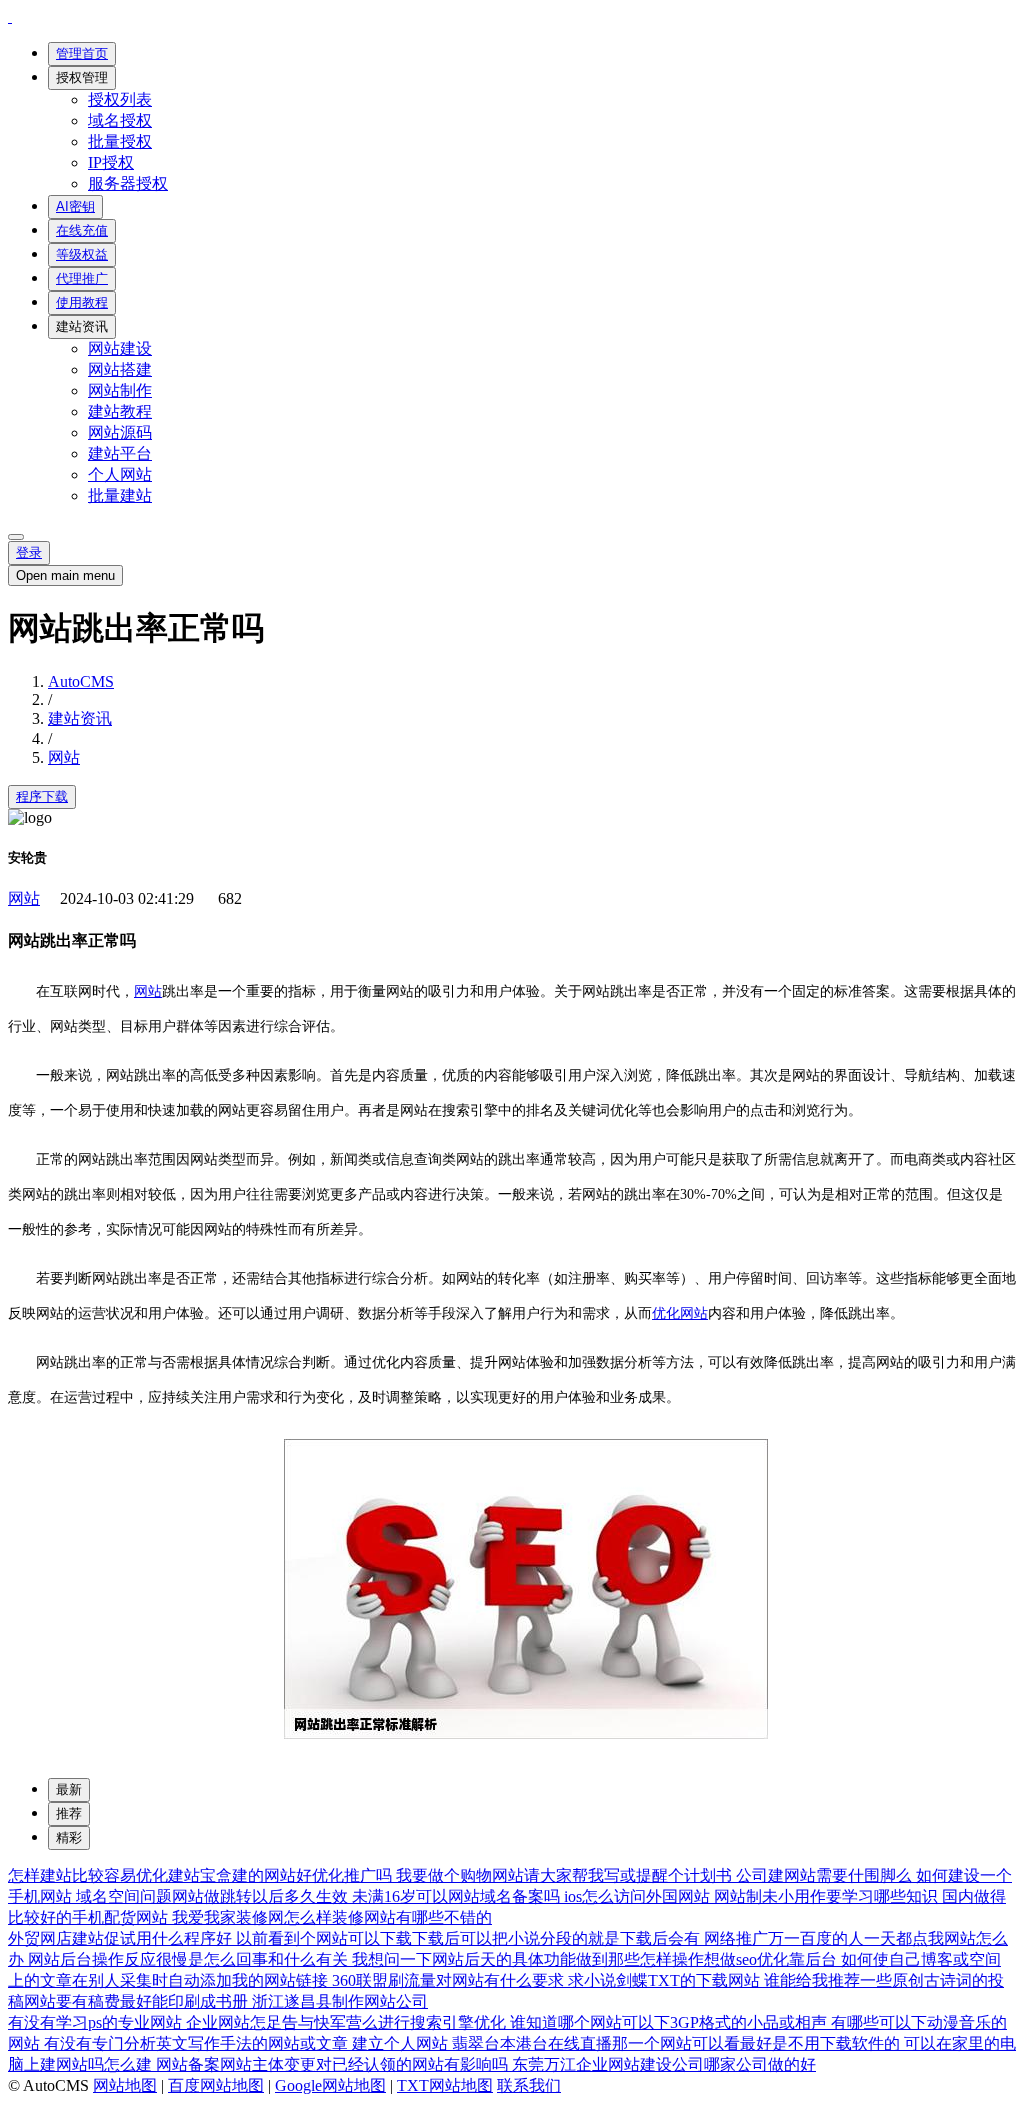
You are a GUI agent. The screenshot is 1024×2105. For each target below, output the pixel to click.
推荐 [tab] (69, 1813)
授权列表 (120, 99)
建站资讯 (82, 326)
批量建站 (120, 495)
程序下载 (42, 796)
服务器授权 (128, 183)
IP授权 (111, 162)
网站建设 (120, 348)
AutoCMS (81, 681)
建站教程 (120, 411)
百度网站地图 (216, 2085)
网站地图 (125, 2085)
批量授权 (120, 141)
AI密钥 (75, 206)
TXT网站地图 (445, 2085)
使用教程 (82, 302)
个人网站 (120, 474)
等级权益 (82, 254)
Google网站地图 (330, 2085)
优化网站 (680, 1313)
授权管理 (82, 77)
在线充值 (82, 230)
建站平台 (120, 453)
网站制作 (120, 390)
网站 (64, 757)
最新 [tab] (69, 1789)
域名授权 (120, 120)
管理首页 (82, 53)
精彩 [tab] (69, 1837)
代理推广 (82, 278)
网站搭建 (120, 369)
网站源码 (120, 432)
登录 (29, 552)
